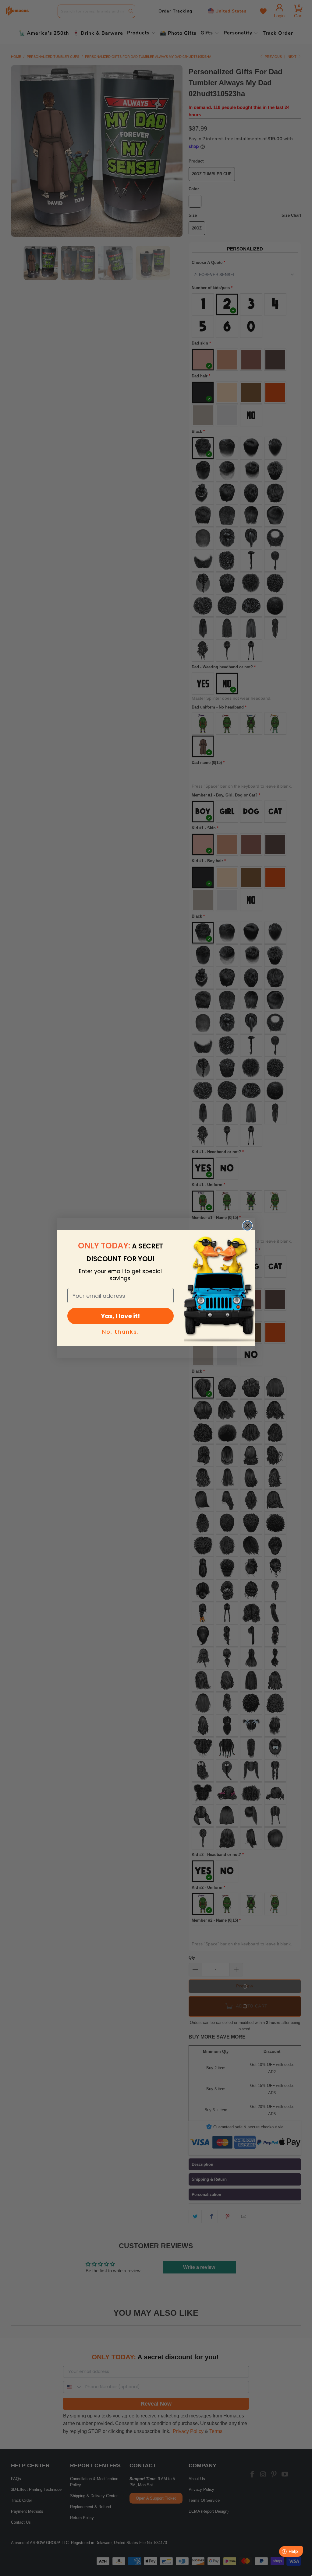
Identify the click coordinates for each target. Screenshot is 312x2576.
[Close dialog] (247, 1226)
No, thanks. (121, 1332)
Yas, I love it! (120, 1316)
